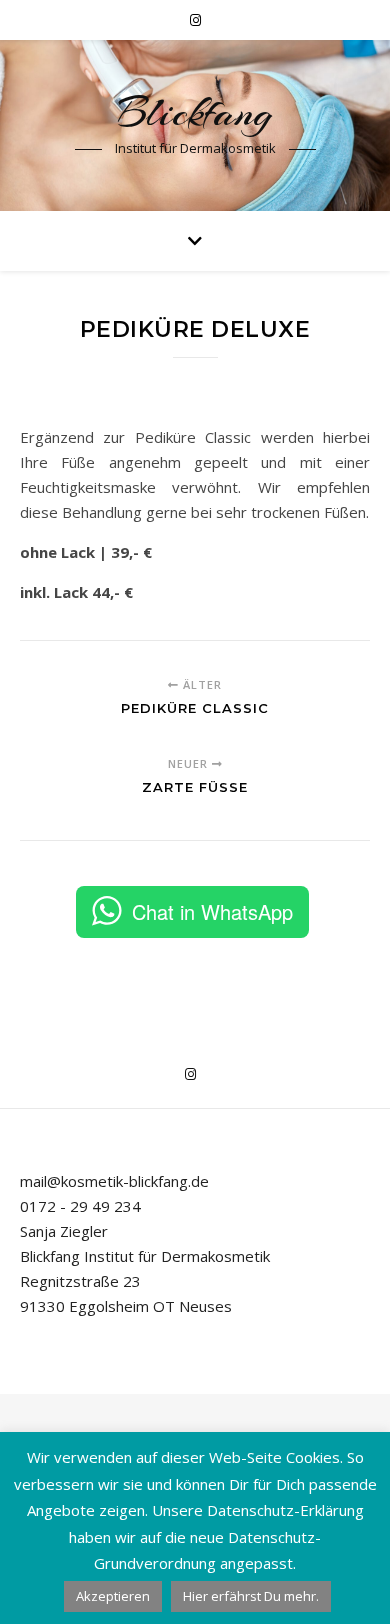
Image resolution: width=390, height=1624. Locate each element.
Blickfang (195, 112)
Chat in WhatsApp (212, 911)
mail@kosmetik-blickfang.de (114, 1181)
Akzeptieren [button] (113, 1596)
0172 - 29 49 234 (80, 1206)
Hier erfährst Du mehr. (251, 1596)
